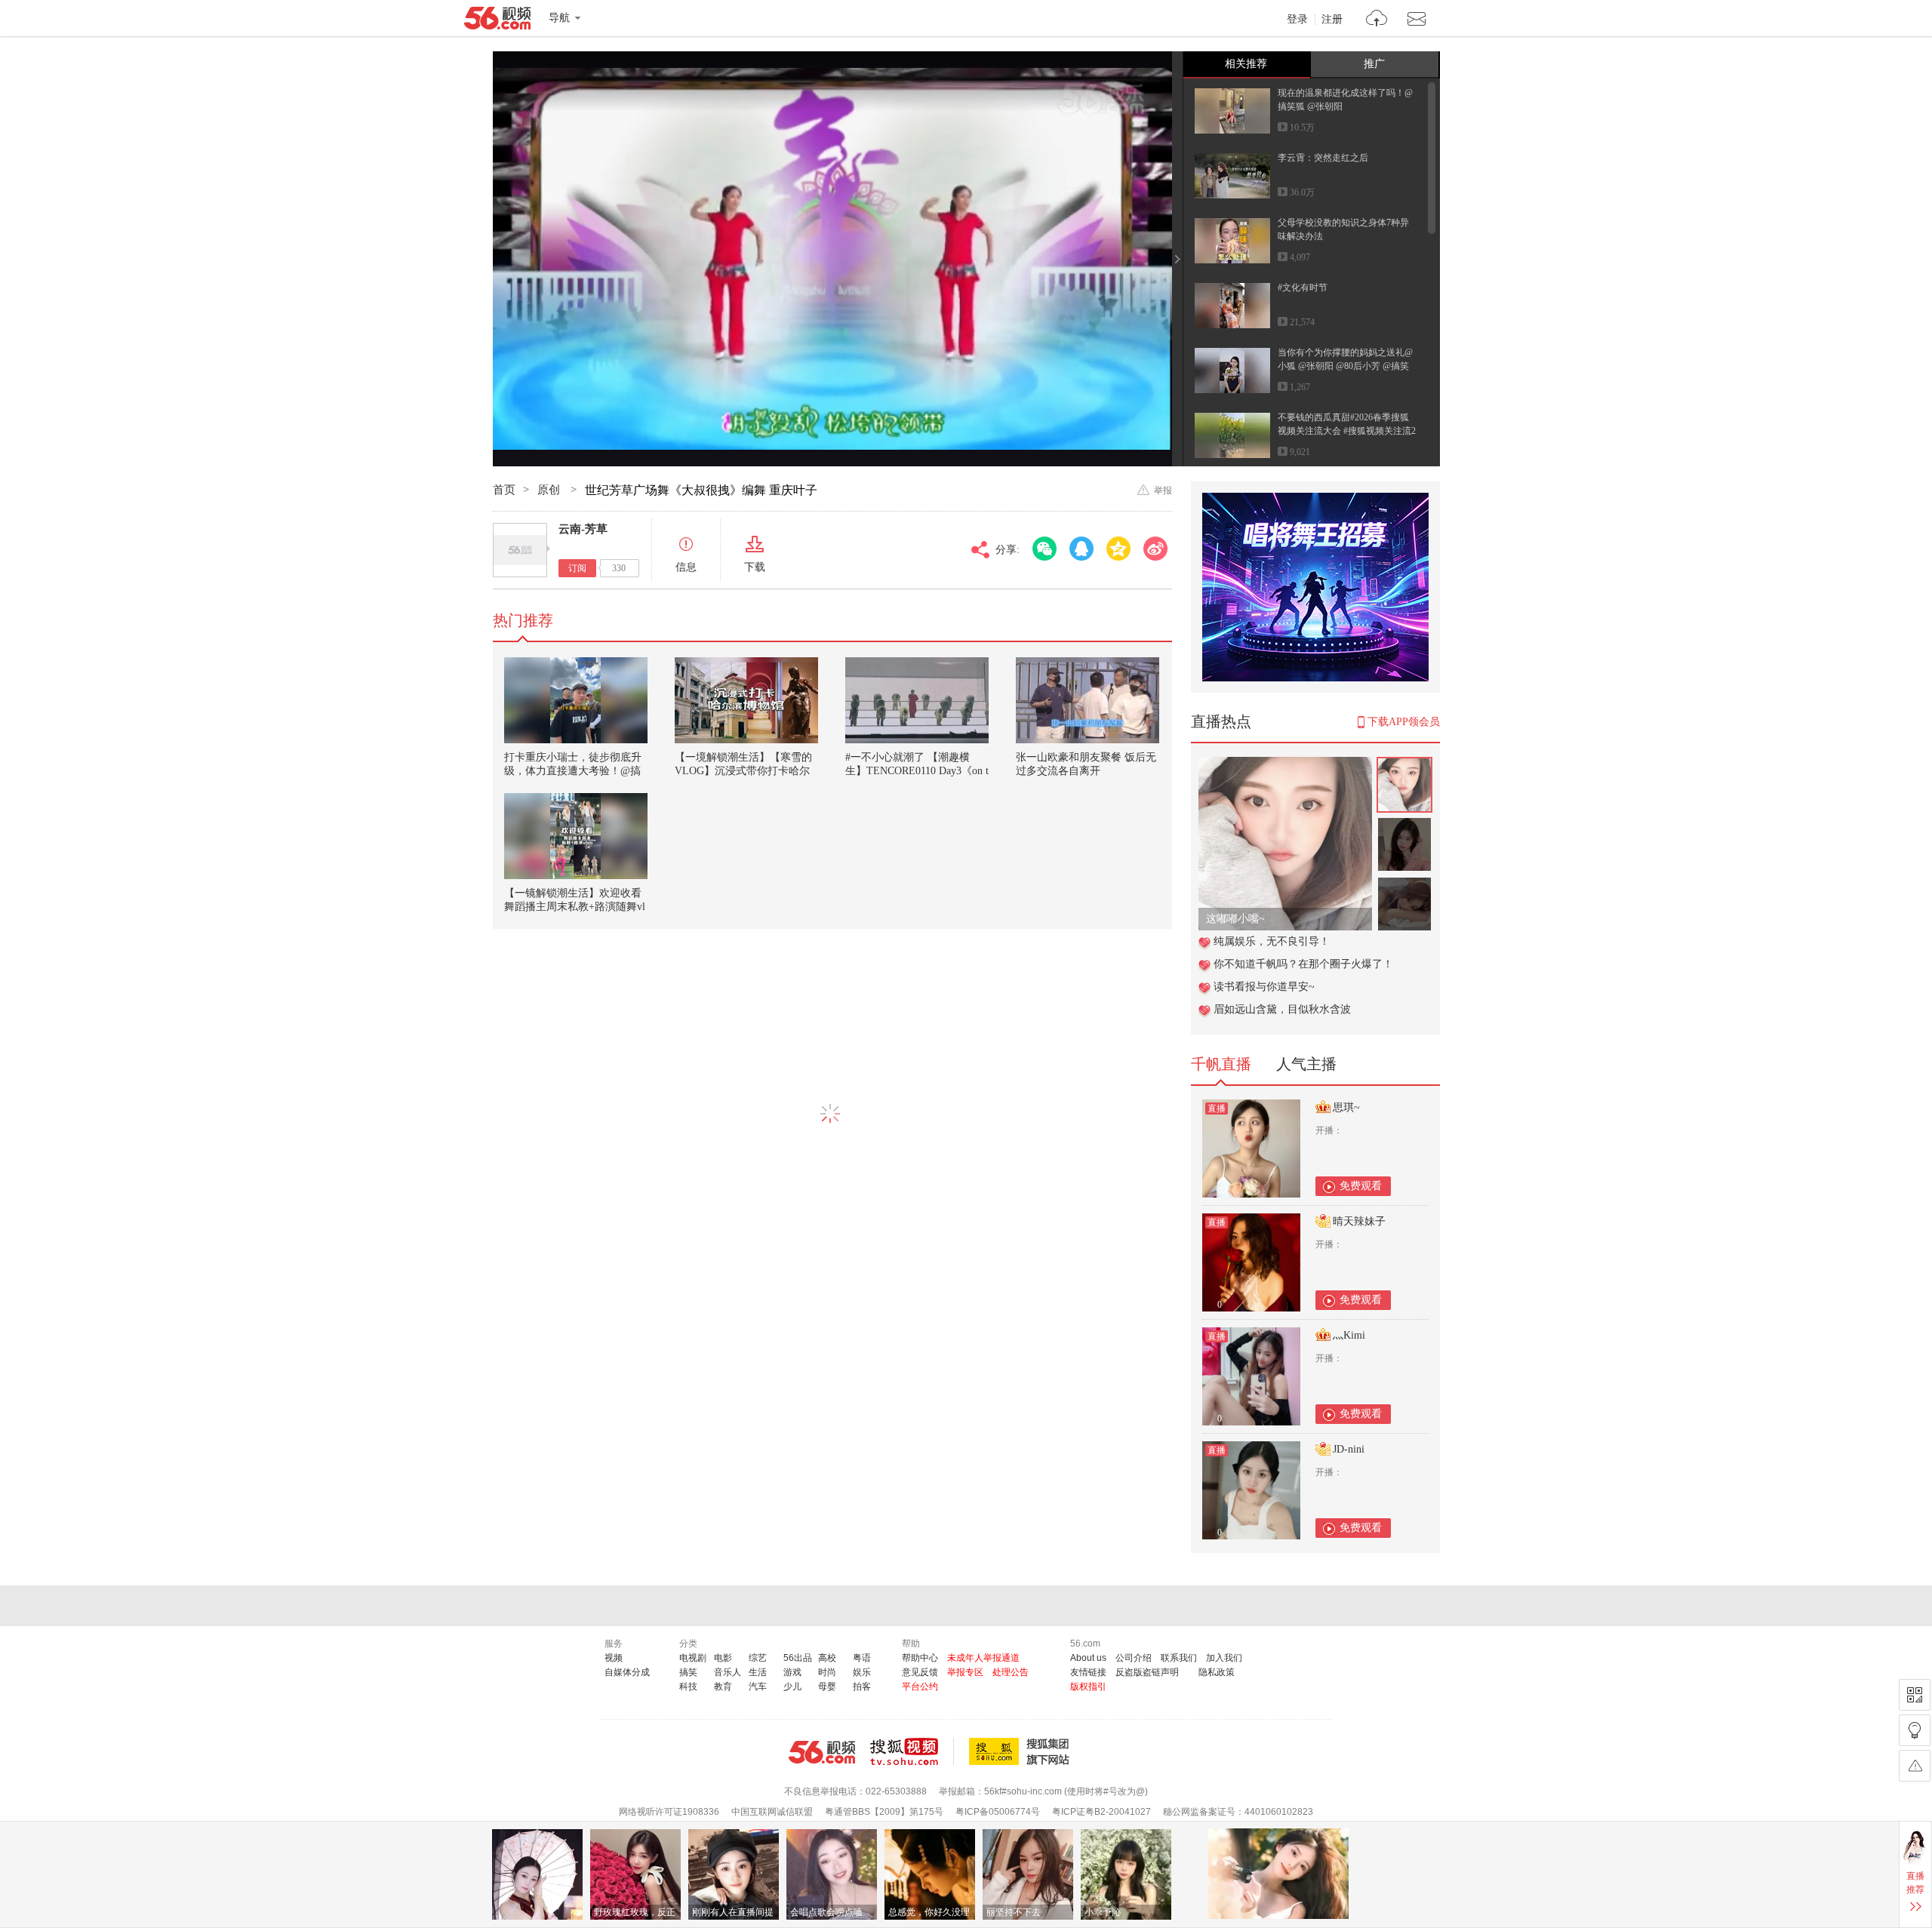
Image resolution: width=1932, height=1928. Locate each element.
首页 (504, 490)
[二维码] (1915, 1695)
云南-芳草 (583, 529)
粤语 (862, 1658)
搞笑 (688, 1672)
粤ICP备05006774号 (998, 1812)
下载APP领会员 (1404, 722)
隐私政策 (1217, 1672)
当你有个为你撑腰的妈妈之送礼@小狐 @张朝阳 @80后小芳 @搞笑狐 (1345, 366)
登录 (1297, 20)
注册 (1332, 20)
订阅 (577, 568)
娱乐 (862, 1672)
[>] (1377, 20)
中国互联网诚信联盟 (772, 1812)
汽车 (758, 1687)
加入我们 (1224, 1658)
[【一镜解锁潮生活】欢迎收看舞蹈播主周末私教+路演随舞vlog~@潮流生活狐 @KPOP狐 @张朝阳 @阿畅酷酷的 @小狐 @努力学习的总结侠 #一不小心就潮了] (576, 836)
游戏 (792, 1672)
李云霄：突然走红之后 (1323, 158)
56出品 (798, 1658)
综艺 (758, 1658)
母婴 (827, 1687)
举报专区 (965, 1672)
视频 (614, 1658)
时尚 (827, 1672)
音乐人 (728, 1672)
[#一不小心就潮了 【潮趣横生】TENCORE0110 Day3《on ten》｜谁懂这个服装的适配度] (917, 700)
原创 (550, 490)
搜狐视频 (912, 1751)
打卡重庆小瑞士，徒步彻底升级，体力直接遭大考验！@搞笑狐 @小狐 (573, 771)
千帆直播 (1221, 1064)
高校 (827, 1658)
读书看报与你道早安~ (1264, 987)
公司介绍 (1134, 1658)
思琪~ (1346, 1107)
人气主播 (1306, 1064)
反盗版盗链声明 (1147, 1672)
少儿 (792, 1687)
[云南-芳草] (520, 550)
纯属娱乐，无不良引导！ (1272, 941)
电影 (723, 1658)
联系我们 (1179, 1658)
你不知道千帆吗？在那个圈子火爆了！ (1303, 964)
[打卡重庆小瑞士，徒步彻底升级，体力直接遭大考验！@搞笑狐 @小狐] (576, 700)
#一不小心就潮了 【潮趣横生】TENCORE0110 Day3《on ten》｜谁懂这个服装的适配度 (917, 771)
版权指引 (1088, 1687)
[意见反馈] (1915, 1766)
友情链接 (1088, 1672)
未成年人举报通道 (983, 1658)
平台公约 (920, 1687)
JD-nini (1349, 1449)
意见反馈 (920, 1672)
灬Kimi (1349, 1335)
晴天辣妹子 (1359, 1221)
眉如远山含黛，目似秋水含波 (1282, 1009)
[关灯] (1915, 1730)
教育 (723, 1687)
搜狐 (1022, 1751)
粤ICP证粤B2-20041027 (1101, 1812)
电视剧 (693, 1658)
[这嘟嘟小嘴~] (1285, 765)
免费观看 (1361, 1186)
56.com (497, 21)
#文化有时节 (1303, 288)
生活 (758, 1672)
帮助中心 (920, 1658)
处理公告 (1011, 1672)
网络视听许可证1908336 (669, 1812)
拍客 (862, 1687)
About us (1088, 1658)
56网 (822, 1752)
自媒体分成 (627, 1672)
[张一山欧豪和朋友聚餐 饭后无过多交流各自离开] (1088, 700)
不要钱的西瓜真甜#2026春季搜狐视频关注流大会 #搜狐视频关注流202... (1347, 431)
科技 (688, 1687)
